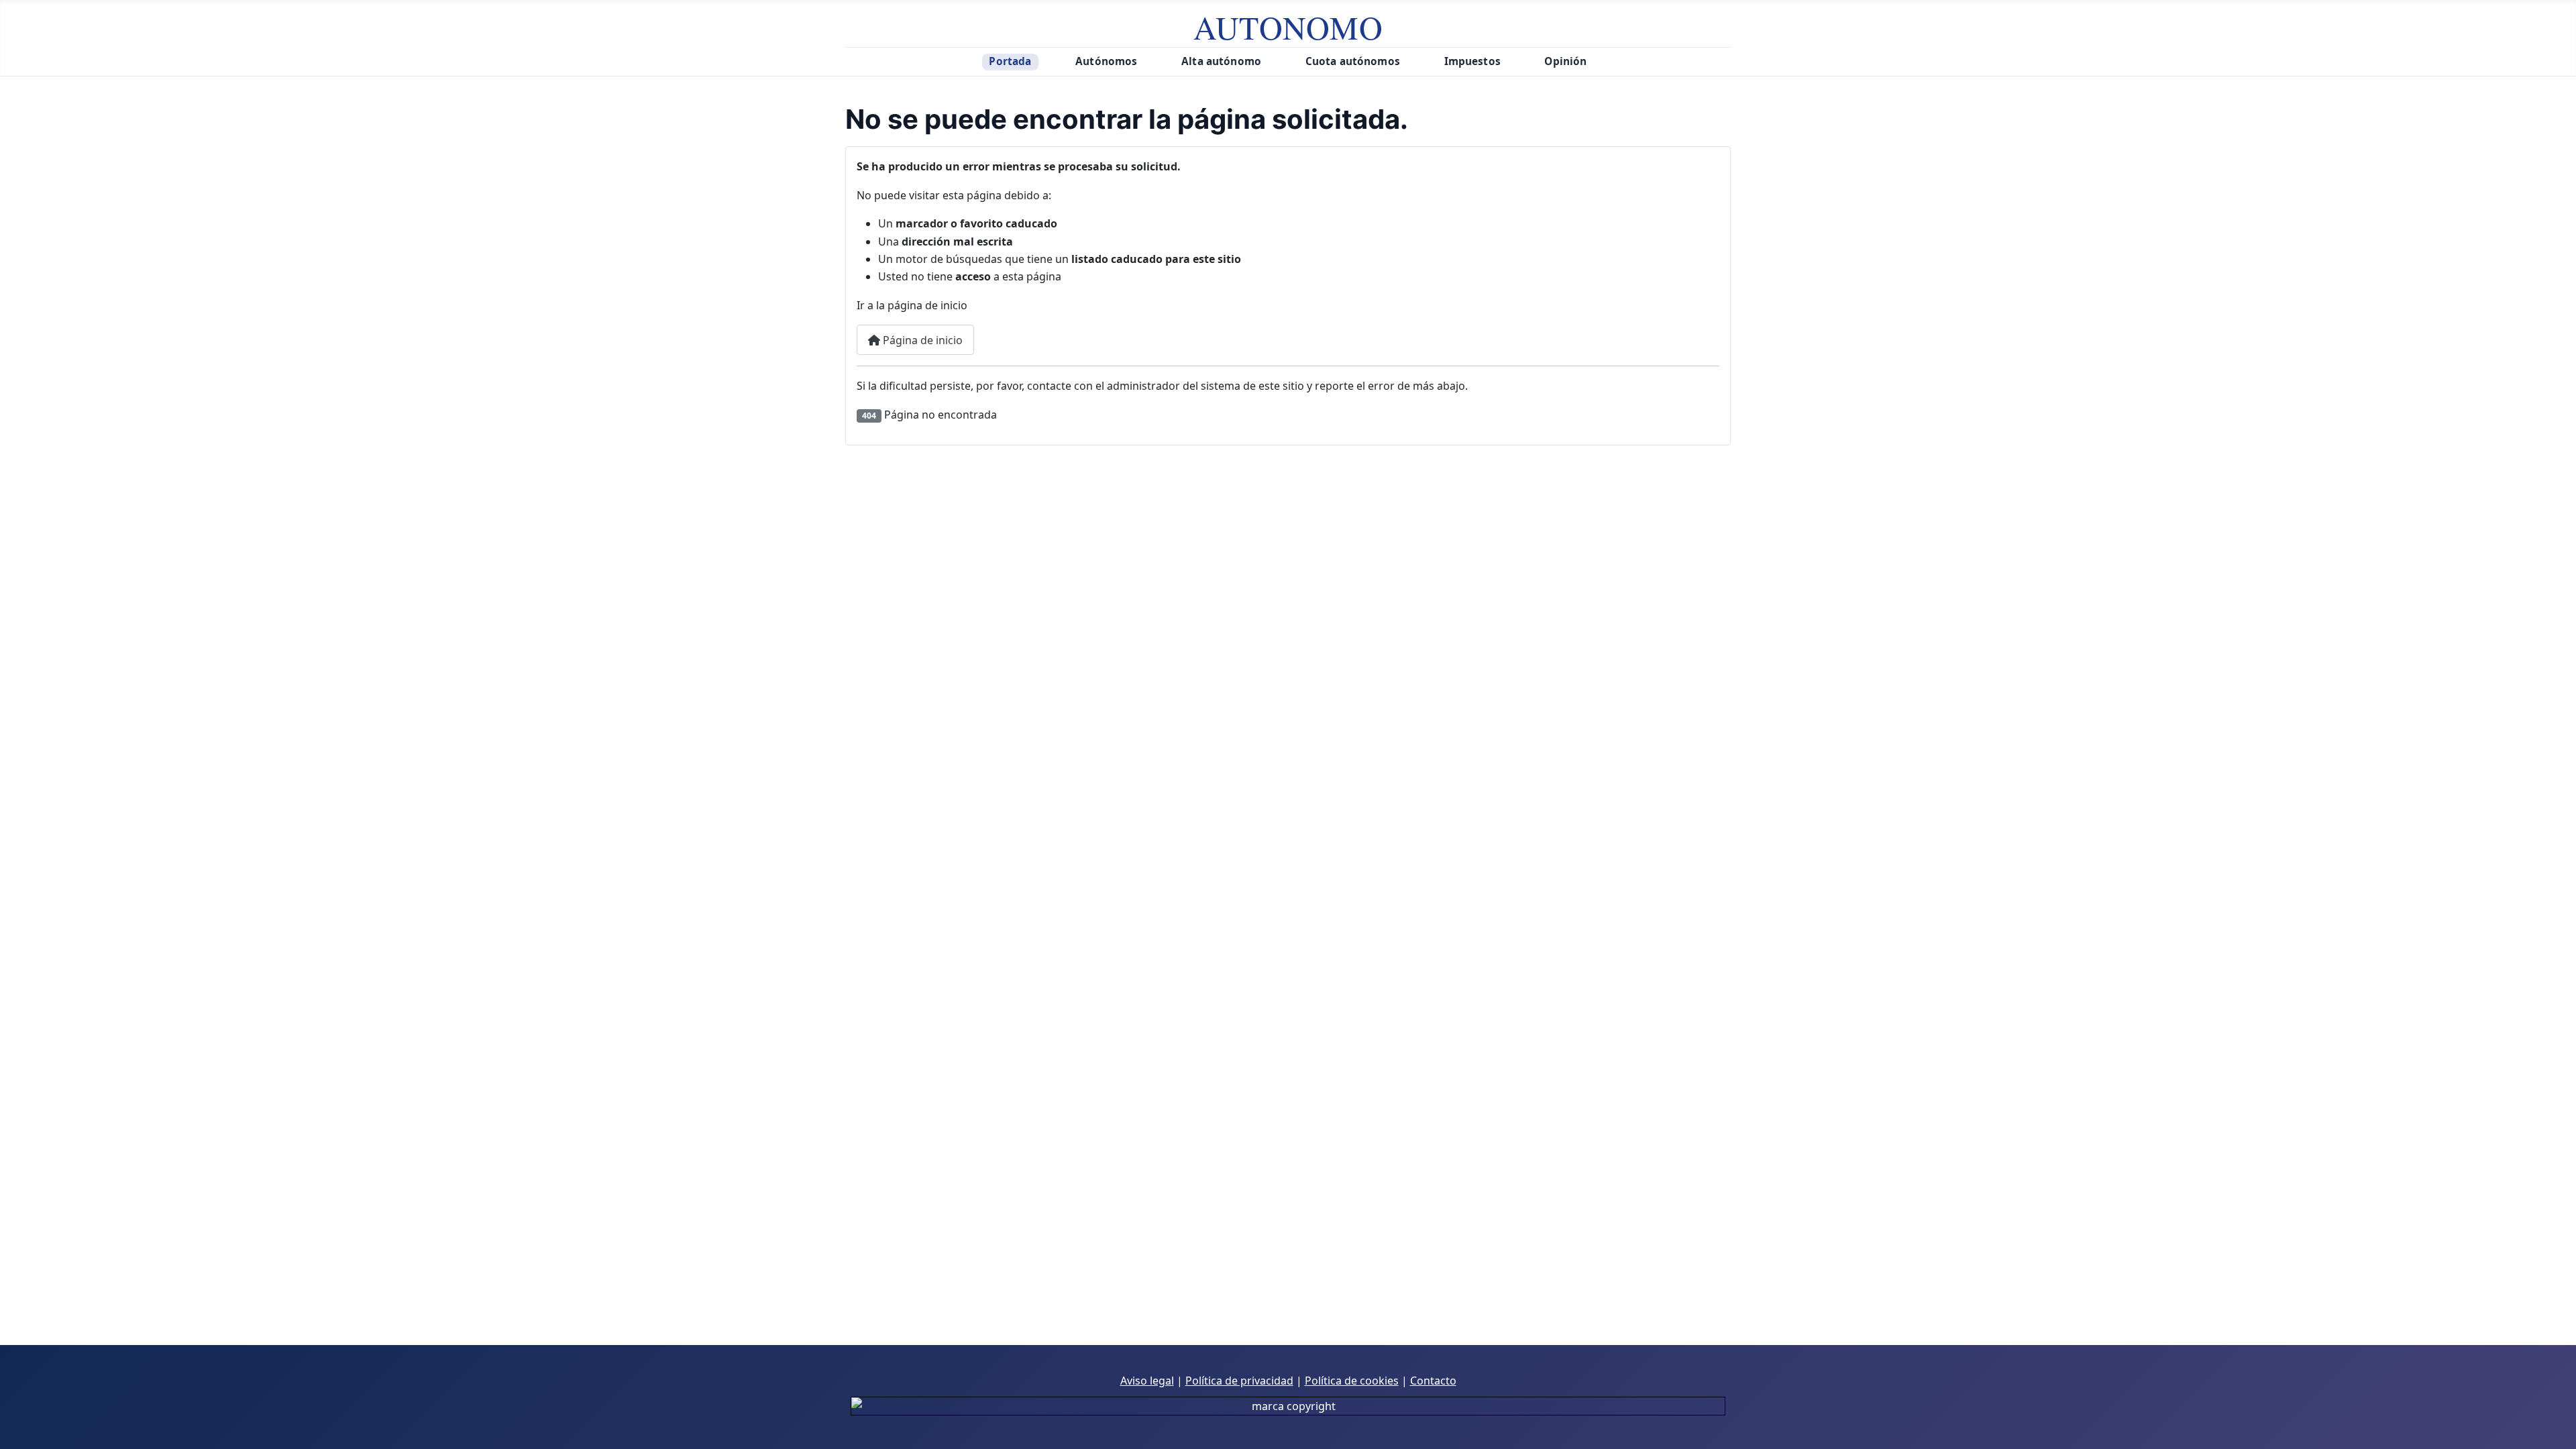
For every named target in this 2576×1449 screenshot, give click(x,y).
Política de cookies (1352, 1381)
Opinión (1565, 61)
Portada (1010, 61)
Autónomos (1106, 61)
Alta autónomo (1221, 61)
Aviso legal (1147, 1381)
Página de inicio (921, 340)
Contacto (1433, 1381)
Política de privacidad (1239, 1381)
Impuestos (1472, 61)
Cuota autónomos (1353, 61)
